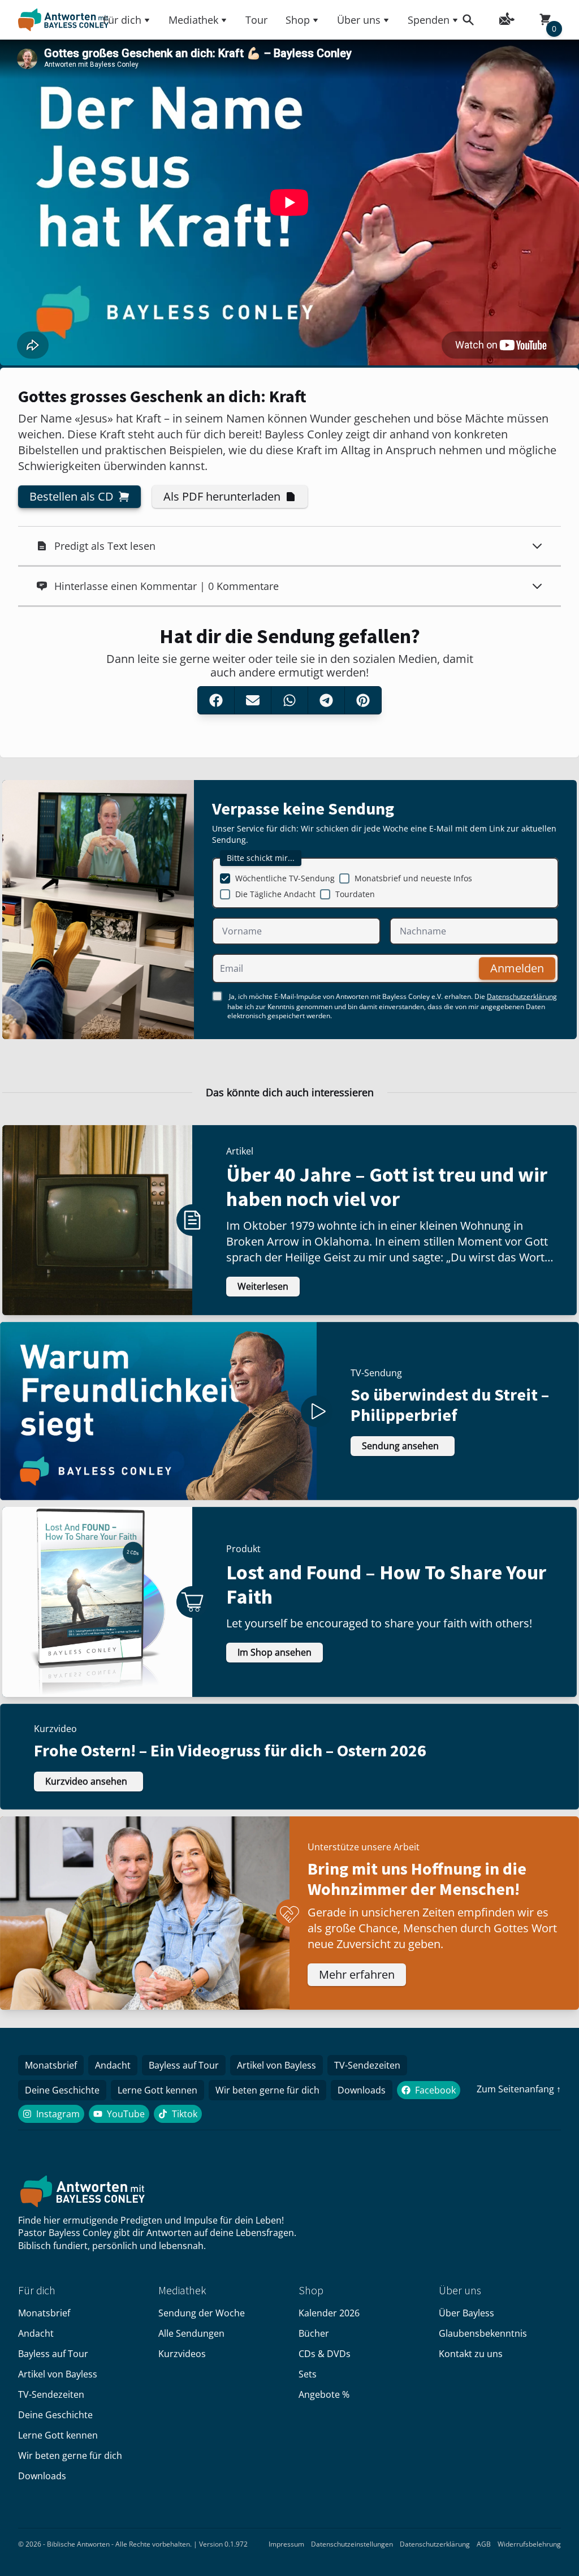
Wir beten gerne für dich (267, 2090)
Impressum (286, 2544)
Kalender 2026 (329, 2313)
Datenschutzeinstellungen (352, 2544)
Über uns (359, 20)
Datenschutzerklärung (522, 996)
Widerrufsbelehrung (529, 2544)
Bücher (314, 2333)
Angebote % (324, 2394)
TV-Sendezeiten (367, 2065)
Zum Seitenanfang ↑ (519, 2089)
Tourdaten (355, 894)
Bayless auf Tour (184, 2065)
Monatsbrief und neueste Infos (413, 878)
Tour (256, 20)
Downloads (362, 2090)
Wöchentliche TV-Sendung (285, 878)
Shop (298, 20)
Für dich (122, 20)
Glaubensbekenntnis (483, 2333)
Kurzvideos (182, 2354)
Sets (308, 2374)
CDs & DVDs (325, 2354)
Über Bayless (466, 2313)
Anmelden (517, 968)
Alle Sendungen (191, 2333)
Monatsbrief (51, 2065)
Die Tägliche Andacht (275, 894)
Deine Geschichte (62, 2090)
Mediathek (193, 20)
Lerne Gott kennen (157, 2090)
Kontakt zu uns (471, 2354)
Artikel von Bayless (276, 2065)
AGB (484, 2544)
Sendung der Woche (202, 2313)
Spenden (429, 20)
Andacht (113, 2065)
